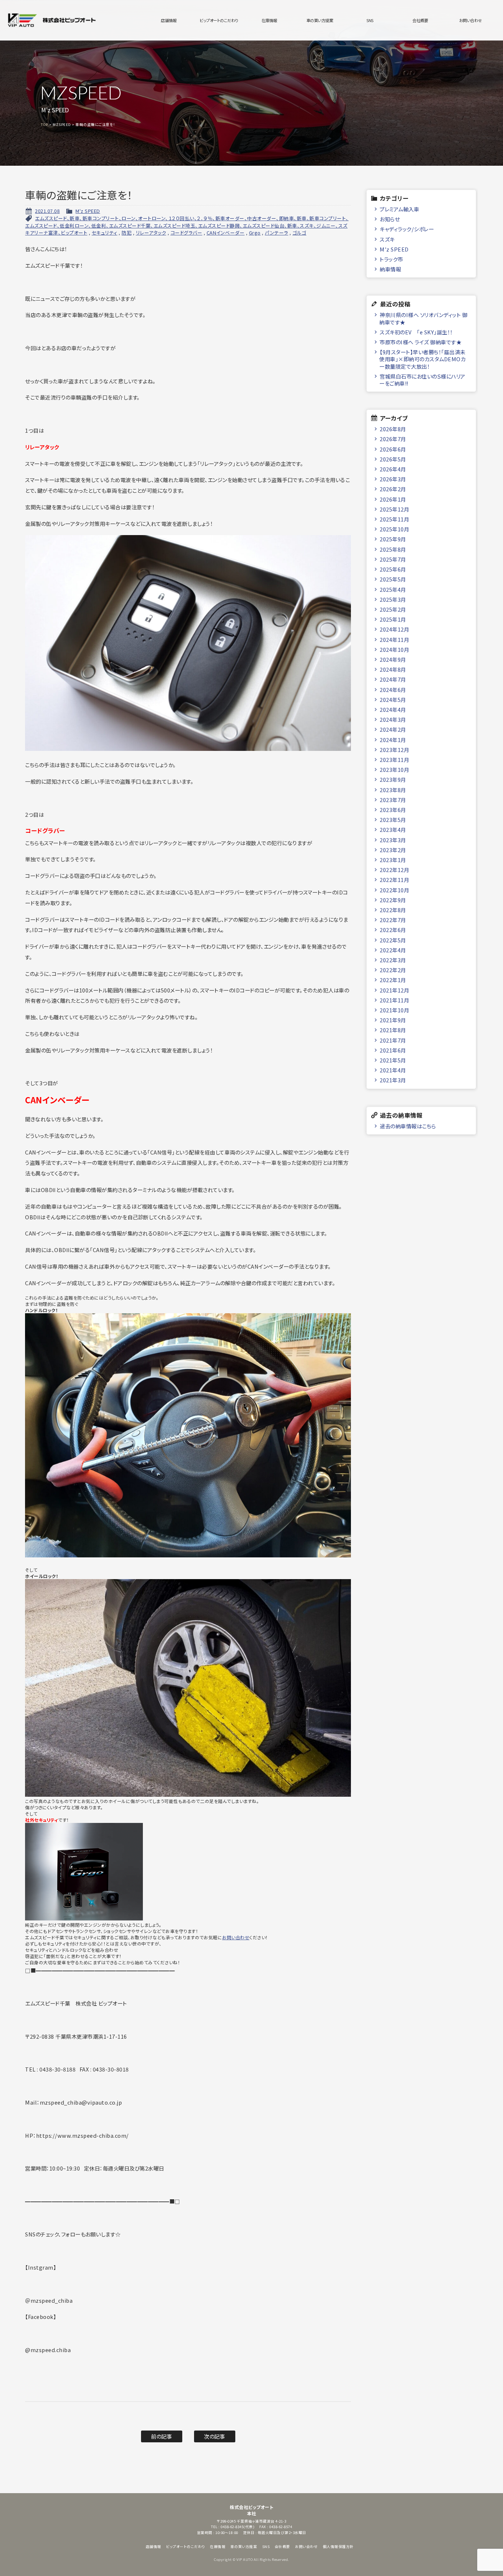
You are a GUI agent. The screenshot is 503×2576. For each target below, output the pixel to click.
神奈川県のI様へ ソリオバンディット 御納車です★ (423, 318)
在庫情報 (269, 20)
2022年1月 (393, 980)
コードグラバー (187, 233)
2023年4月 (393, 830)
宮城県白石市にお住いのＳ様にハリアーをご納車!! (422, 380)
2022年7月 (393, 920)
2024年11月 (394, 639)
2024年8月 (393, 669)
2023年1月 (393, 860)
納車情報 (390, 269)
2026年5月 (393, 459)
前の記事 (161, 2436)
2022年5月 (393, 940)
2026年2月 (393, 489)
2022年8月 (393, 910)
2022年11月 (394, 880)
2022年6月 (393, 930)
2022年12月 (394, 870)
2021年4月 (393, 1070)
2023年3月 (393, 840)
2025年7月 (393, 559)
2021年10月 (394, 1010)
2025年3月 (393, 599)
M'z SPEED (88, 211)
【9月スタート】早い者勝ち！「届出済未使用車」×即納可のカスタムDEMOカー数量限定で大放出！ (422, 359)
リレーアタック (151, 233)
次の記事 (214, 2436)
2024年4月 (393, 709)
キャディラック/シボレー (407, 229)
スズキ (387, 239)
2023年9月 (393, 779)
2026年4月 (393, 469)
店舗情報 (169, 20)
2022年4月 (393, 950)
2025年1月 (393, 619)
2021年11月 (394, 1000)
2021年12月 (394, 990)
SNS (370, 20)
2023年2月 (393, 850)
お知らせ (390, 219)
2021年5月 (393, 1060)
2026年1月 (393, 499)
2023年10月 (394, 769)
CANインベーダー (226, 233)
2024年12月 (394, 629)
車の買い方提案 (320, 20)
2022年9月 (393, 900)
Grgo (255, 233)
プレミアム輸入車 (399, 209)
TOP (45, 124)
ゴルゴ (299, 233)
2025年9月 (393, 539)
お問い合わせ (471, 20)
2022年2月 (393, 970)
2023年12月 (394, 750)
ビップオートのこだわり (219, 20)
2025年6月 (393, 569)
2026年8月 (393, 429)
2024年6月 (393, 690)
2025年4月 (393, 589)
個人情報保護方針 (338, 2547)
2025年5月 (393, 579)
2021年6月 (393, 1050)
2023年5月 (393, 820)
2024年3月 (393, 719)
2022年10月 (394, 890)
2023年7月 (393, 800)
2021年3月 (393, 1080)
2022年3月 (393, 960)
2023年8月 (393, 790)
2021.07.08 (47, 211)
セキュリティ (105, 233)
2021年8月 (393, 1030)
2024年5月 (393, 700)
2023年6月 (393, 810)
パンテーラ (277, 233)
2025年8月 (393, 549)
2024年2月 (393, 729)
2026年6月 (393, 449)
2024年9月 (393, 659)
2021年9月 (393, 1020)
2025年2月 (393, 609)
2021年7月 (393, 1040)
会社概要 (420, 20)
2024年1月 (393, 740)
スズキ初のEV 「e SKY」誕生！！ (416, 332)
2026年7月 (393, 439)
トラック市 (391, 259)
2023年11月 (394, 760)
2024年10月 (394, 649)
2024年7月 (393, 679)
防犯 (126, 233)
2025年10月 (394, 529)
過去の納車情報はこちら (408, 1126)
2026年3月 (393, 479)
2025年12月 (394, 509)
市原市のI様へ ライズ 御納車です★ (421, 342)
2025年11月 (394, 519)
